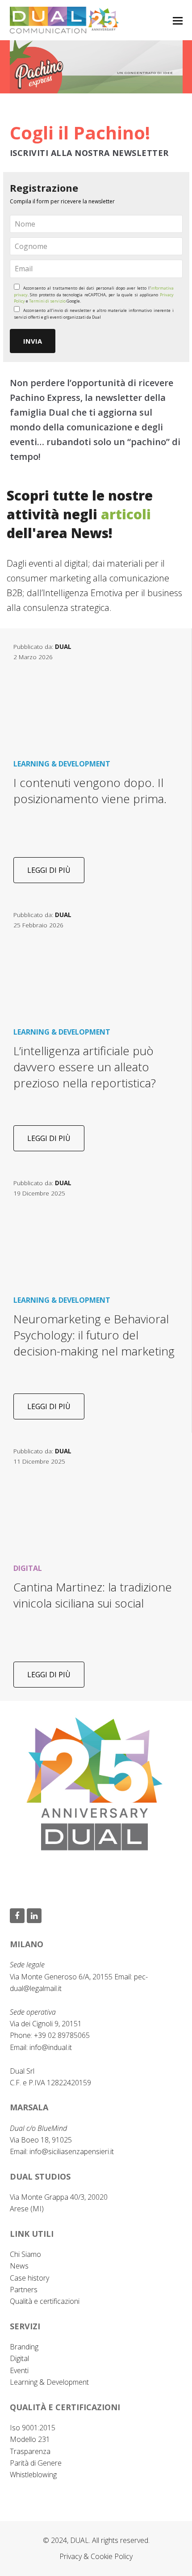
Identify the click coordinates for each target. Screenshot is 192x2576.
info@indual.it (51, 2047)
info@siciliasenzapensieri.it (72, 2151)
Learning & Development (49, 2382)
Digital (19, 2358)
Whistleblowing (33, 2475)
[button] (178, 20)
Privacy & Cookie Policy (96, 2556)
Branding (24, 2347)
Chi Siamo (25, 2254)
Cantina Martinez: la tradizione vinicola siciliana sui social (93, 1595)
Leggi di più (49, 870)
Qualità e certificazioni (45, 2301)
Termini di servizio (47, 301)
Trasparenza (30, 2451)
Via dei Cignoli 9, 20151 (46, 2024)
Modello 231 (30, 2439)
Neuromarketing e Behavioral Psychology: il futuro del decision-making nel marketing (94, 1335)
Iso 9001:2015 (33, 2428)
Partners (24, 2290)
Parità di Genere (36, 2463)
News (19, 2266)
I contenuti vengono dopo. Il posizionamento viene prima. (90, 791)
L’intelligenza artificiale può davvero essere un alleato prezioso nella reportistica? (85, 1067)
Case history (29, 2278)
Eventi (19, 2370)
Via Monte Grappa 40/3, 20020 (59, 2197)
